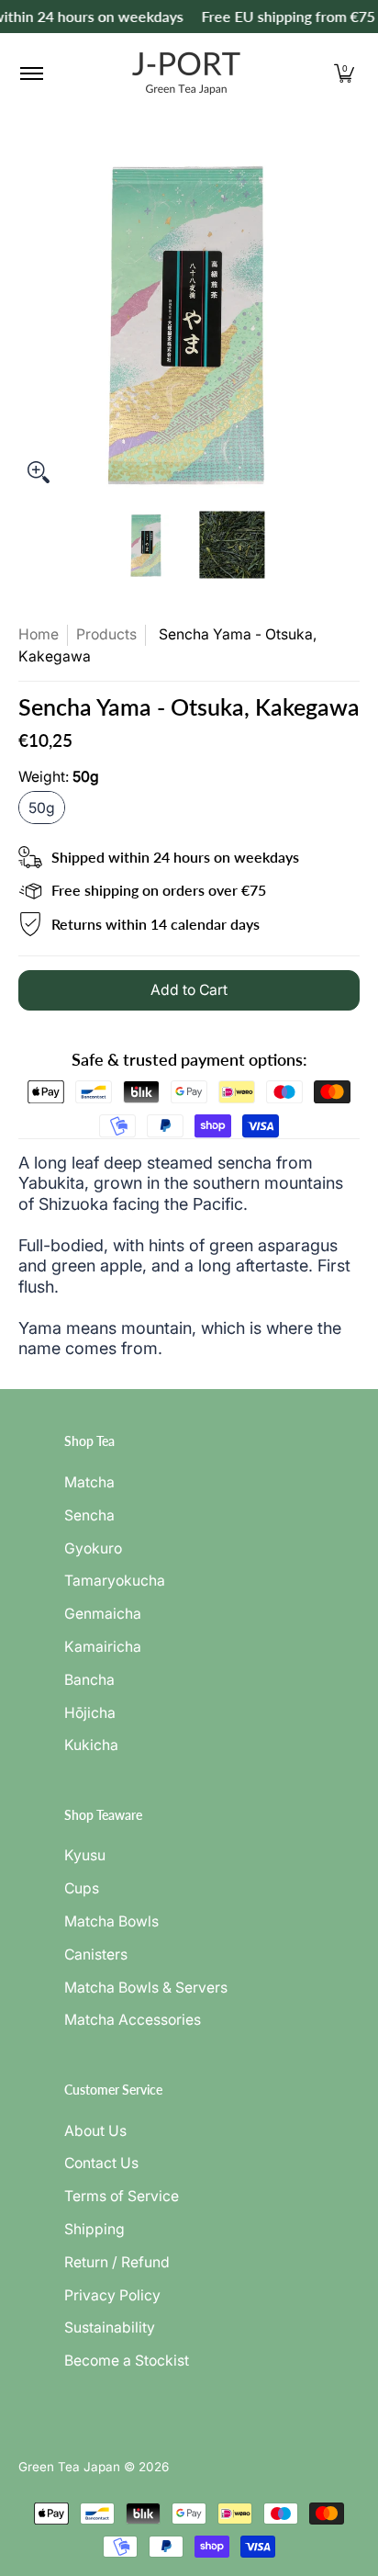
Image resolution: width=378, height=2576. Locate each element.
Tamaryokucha (115, 1581)
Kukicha (91, 1745)
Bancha (89, 1680)
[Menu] (31, 73)
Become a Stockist (127, 2361)
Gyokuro (93, 1548)
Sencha (89, 1515)
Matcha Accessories (133, 2020)
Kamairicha (103, 1647)
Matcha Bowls (111, 1921)
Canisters (96, 1955)
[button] (344, 73)
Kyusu (85, 1855)
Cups (82, 1888)
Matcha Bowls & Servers (146, 1988)
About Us (95, 2131)
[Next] (347, 322)
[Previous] (31, 322)
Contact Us (101, 2163)
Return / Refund (117, 2262)
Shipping (94, 2229)
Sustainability (110, 2327)
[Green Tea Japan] (186, 73)
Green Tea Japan (69, 2467)
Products (106, 634)
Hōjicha (90, 1713)
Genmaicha (103, 1614)
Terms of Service (122, 2196)
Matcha (89, 1482)
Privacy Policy (112, 2295)
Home (39, 634)
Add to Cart (189, 990)
